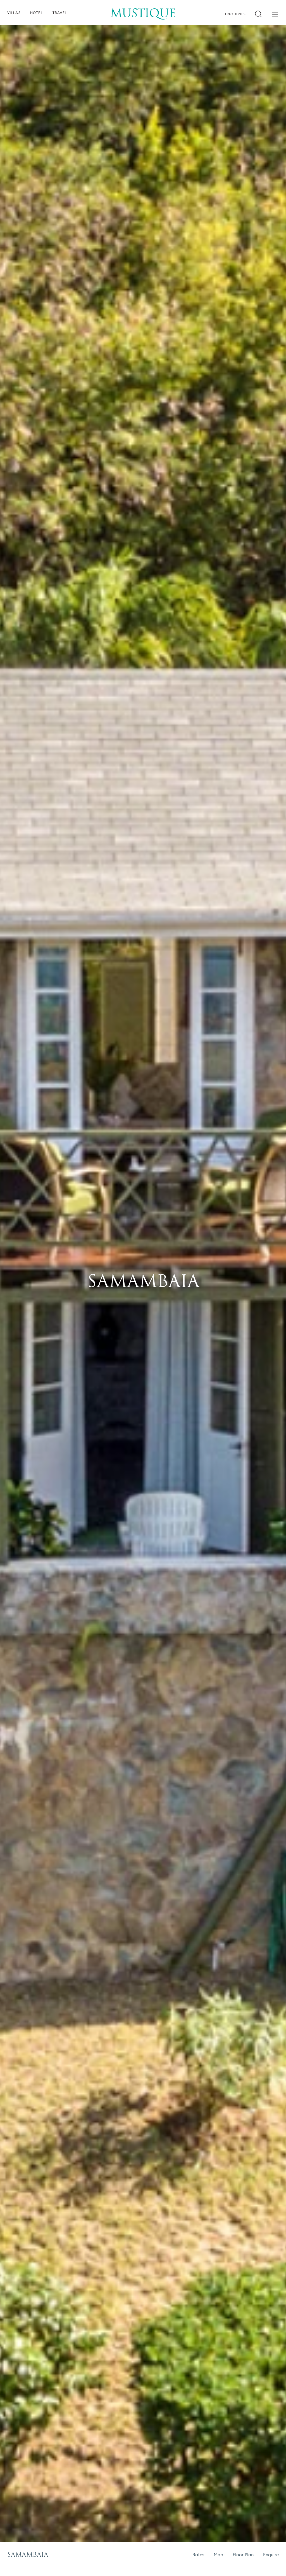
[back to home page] (143, 10)
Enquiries (236, 14)
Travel (60, 13)
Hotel (37, 13)
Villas (14, 13)
